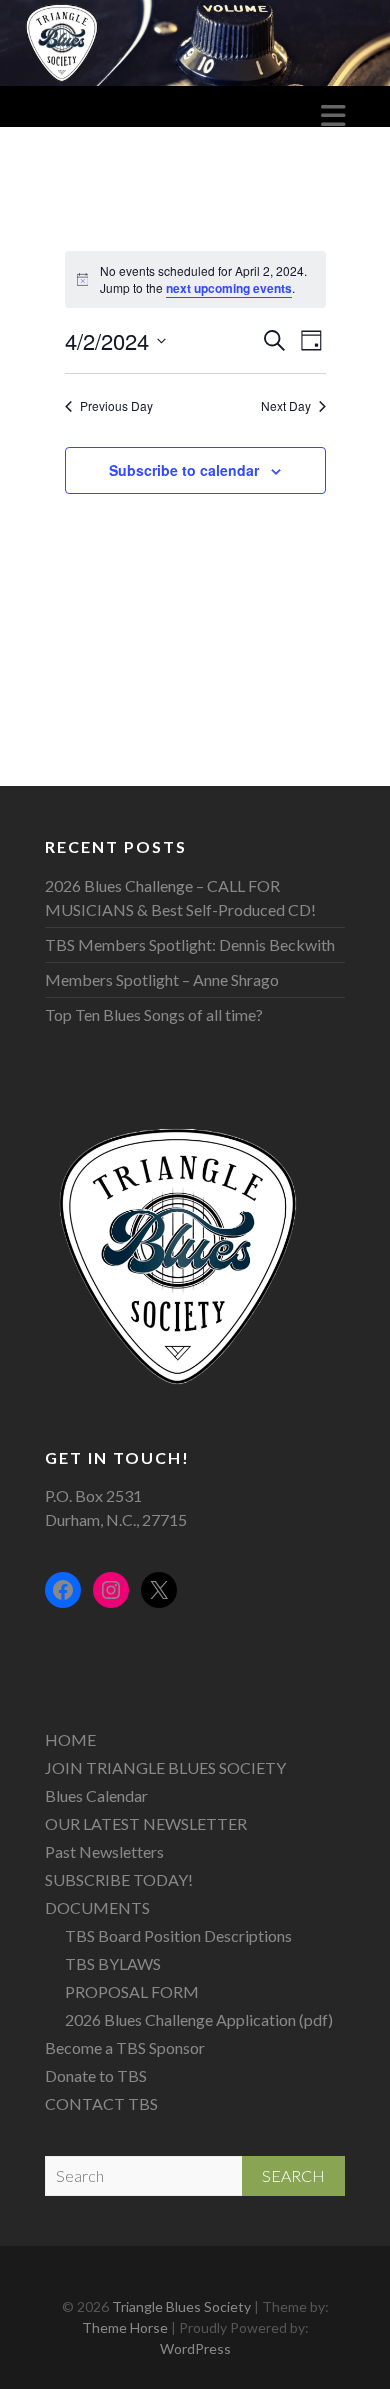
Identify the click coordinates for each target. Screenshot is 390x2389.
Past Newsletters (104, 1851)
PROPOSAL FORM (132, 1991)
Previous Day (116, 406)
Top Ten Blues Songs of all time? (154, 1014)
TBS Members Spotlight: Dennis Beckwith (190, 944)
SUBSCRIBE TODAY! (119, 1879)
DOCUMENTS (97, 1907)
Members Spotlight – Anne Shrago (162, 979)
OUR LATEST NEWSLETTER (146, 1823)
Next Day (286, 406)
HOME (70, 1739)
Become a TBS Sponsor (125, 2047)
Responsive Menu (333, 115)
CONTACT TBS (101, 2103)
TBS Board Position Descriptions (178, 1935)
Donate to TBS (96, 2075)
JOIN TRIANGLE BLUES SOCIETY (165, 1767)
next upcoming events (229, 288)
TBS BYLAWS (113, 1963)
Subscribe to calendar (184, 470)
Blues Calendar (96, 1795)
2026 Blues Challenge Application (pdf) (199, 2019)
